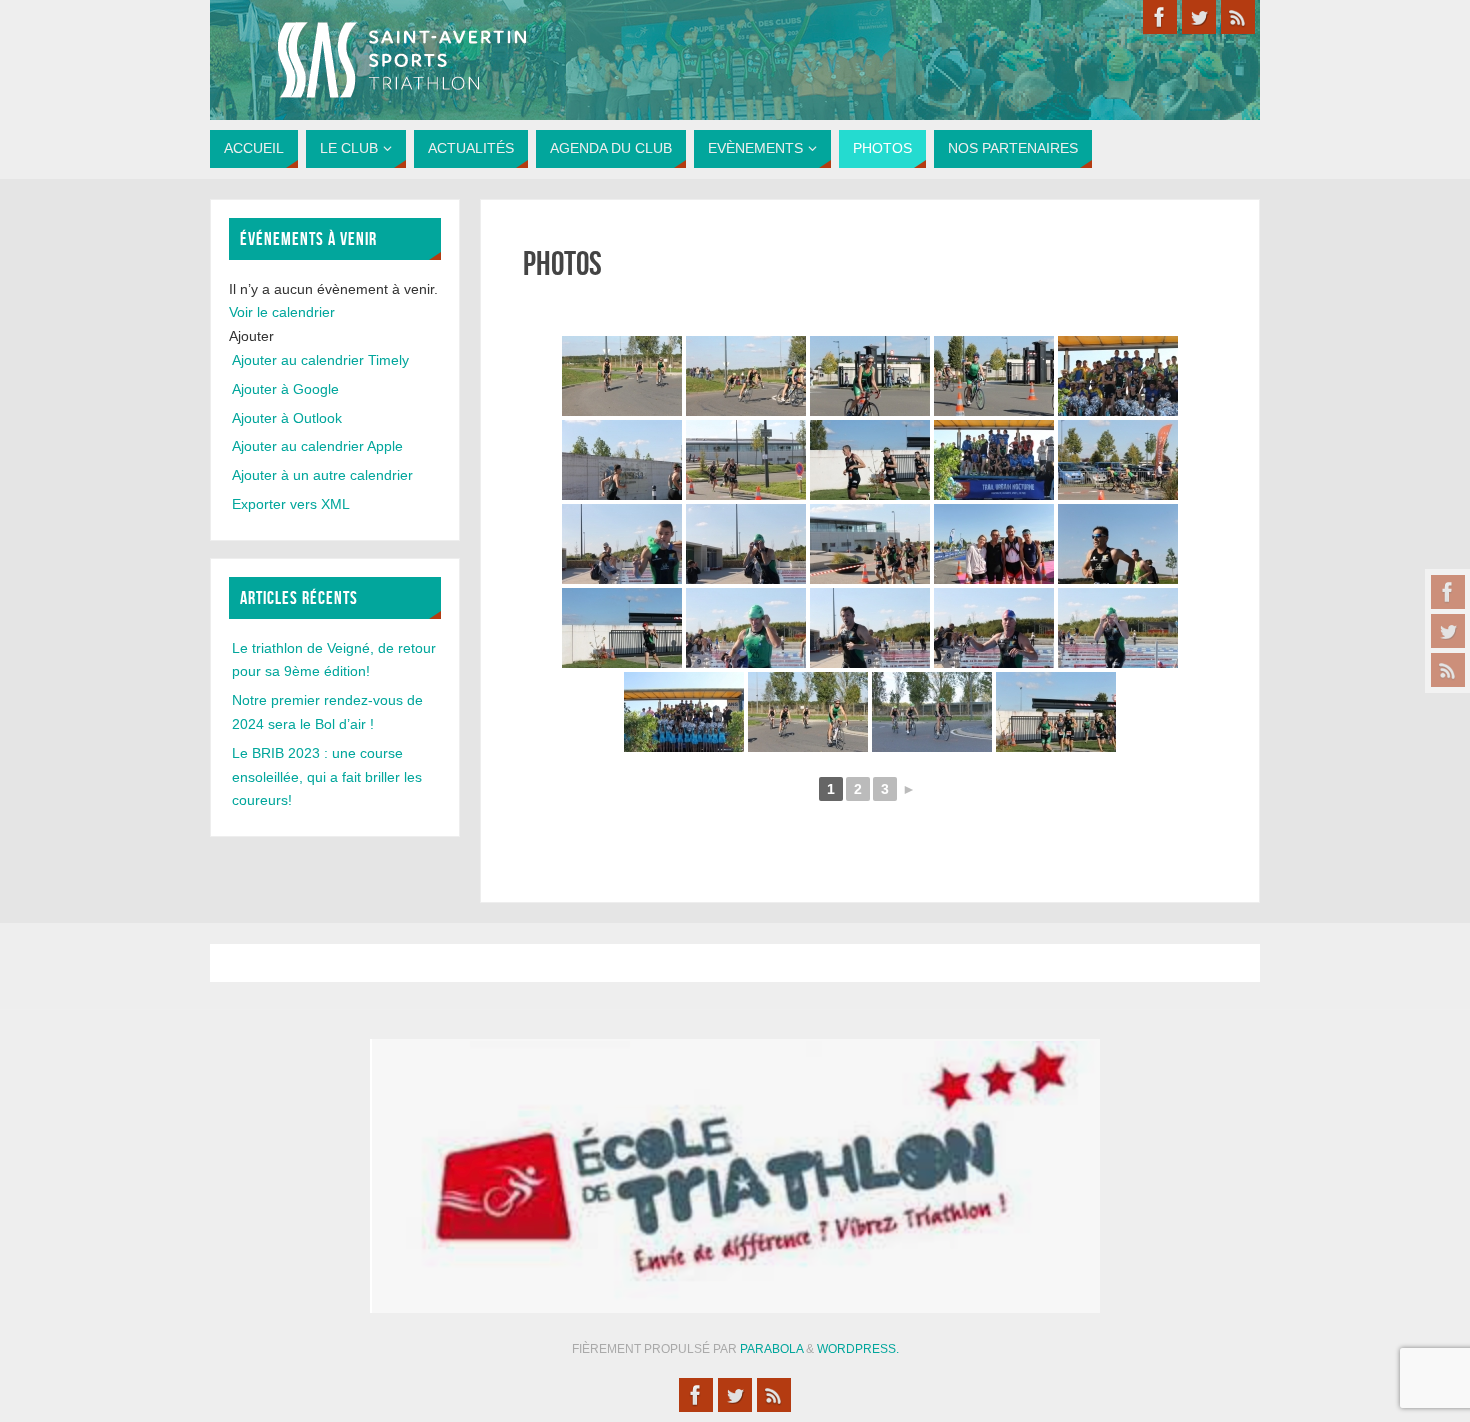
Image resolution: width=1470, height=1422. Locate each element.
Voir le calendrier (282, 312)
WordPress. (858, 1349)
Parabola (771, 1349)
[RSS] (1448, 670)
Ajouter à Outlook (287, 418)
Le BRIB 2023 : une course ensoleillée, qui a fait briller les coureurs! (327, 777)
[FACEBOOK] (1448, 592)
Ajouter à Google (285, 389)
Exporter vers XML (291, 504)
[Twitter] (1448, 631)
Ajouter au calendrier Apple (317, 446)
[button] (251, 336)
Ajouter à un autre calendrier (322, 475)
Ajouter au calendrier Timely (320, 360)
